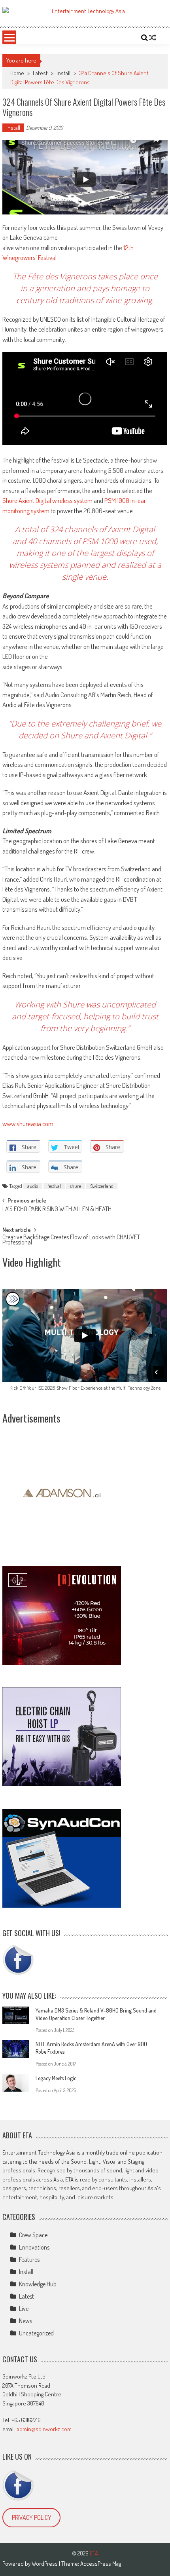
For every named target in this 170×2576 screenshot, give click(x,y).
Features (29, 2259)
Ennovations (34, 2247)
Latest (40, 73)
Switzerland (102, 1186)
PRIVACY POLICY (32, 2517)
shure (76, 1186)
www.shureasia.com (28, 1124)
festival (54, 1186)
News (25, 2321)
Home (17, 73)
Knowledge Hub (38, 2284)
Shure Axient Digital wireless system (47, 500)
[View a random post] (153, 38)
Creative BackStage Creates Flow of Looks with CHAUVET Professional (71, 1240)
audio (33, 1186)
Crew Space (33, 2235)
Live (24, 2309)
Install (63, 73)
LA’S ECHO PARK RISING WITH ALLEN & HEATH (57, 1210)
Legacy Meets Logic (56, 2078)
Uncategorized (36, 2333)
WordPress (45, 2564)
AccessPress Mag (101, 2564)
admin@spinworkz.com (44, 2429)
